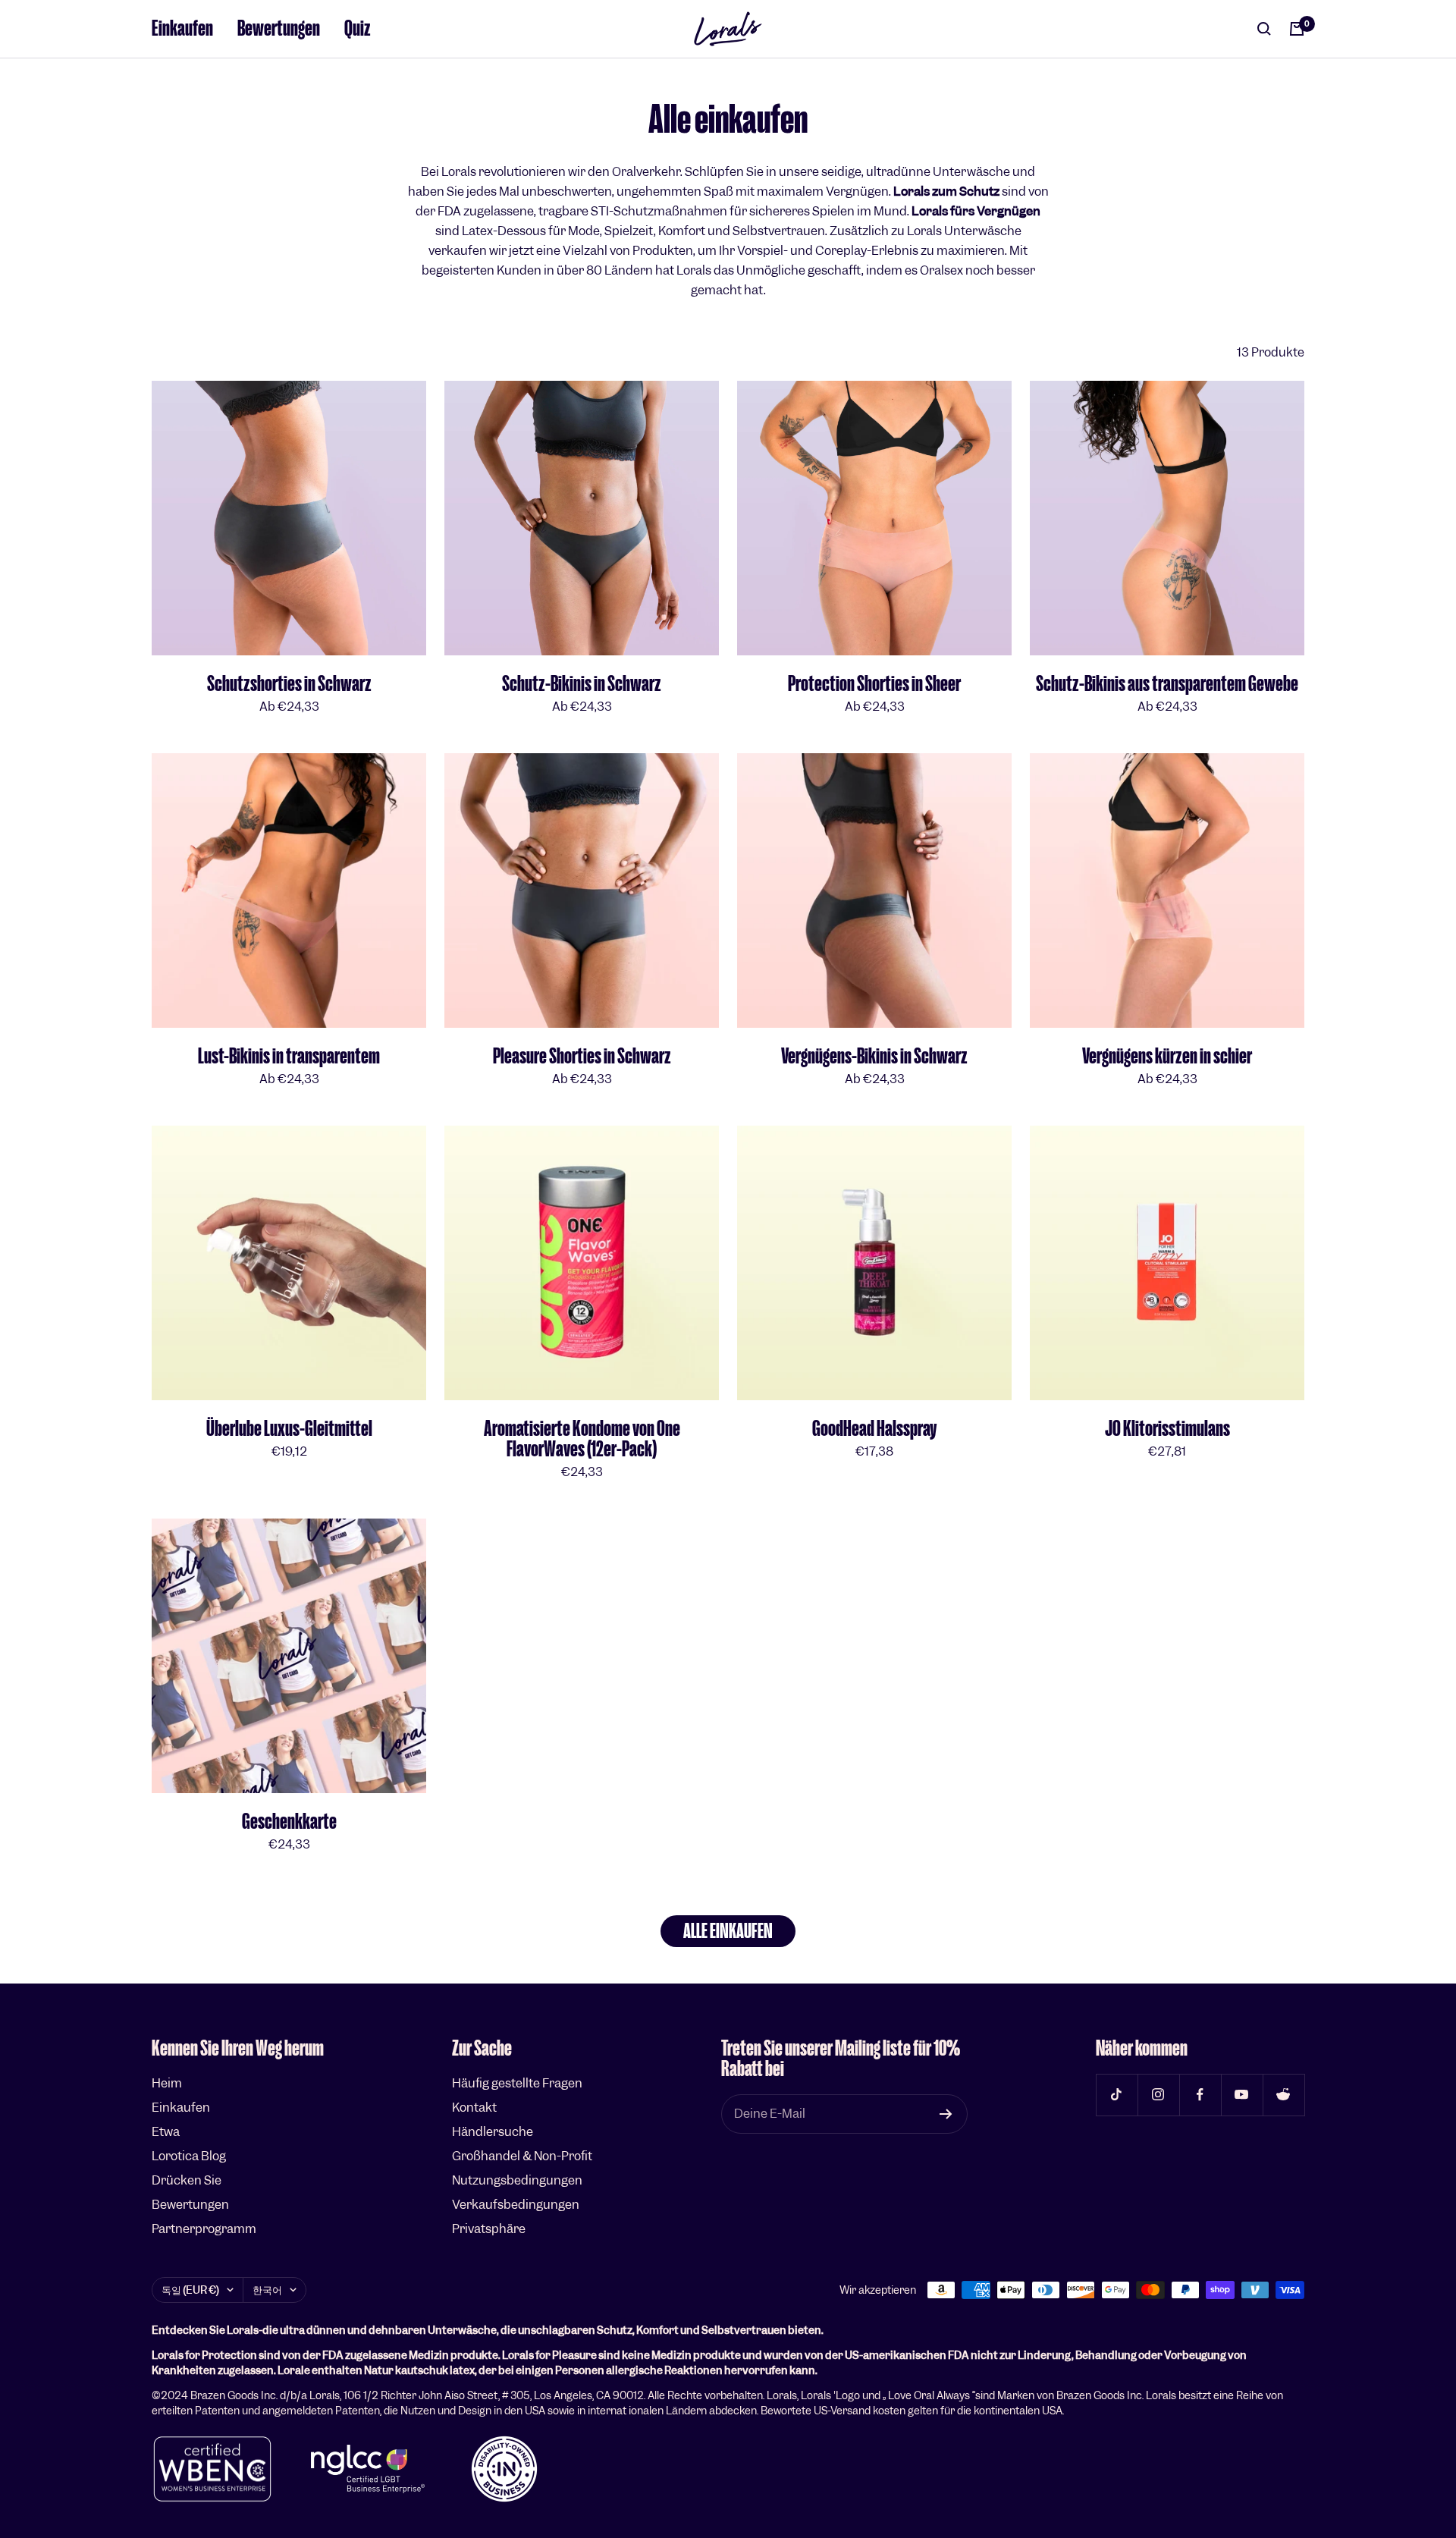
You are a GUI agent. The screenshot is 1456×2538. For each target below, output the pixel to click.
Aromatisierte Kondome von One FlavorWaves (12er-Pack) (582, 1439)
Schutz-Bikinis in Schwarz (582, 684)
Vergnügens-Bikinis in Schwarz (874, 1056)
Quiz (358, 28)
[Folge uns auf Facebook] (1200, 2095)
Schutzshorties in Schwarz (289, 684)
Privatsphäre (489, 2229)
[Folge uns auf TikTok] (1117, 2095)
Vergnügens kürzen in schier (1167, 1056)
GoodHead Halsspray (874, 1429)
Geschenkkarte (289, 1822)
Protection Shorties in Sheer (874, 684)
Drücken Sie (187, 2180)
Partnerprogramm (204, 2229)
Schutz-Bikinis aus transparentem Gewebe (1167, 684)
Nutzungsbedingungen (517, 2180)
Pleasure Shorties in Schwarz (582, 1056)
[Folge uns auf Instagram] (1158, 2095)
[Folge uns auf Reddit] (1283, 2095)
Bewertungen (279, 28)
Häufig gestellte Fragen (517, 2083)
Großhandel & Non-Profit (522, 2156)
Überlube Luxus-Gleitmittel (289, 1429)
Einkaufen (182, 28)
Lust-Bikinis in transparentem (289, 1056)
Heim (167, 2083)
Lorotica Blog (189, 2156)
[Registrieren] (946, 2114)
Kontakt (474, 2108)
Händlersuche (493, 2132)
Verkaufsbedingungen (516, 2205)
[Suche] (1264, 29)
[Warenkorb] (1297, 29)
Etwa (166, 2132)
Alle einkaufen (728, 1931)
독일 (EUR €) (190, 2290)
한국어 (267, 2290)
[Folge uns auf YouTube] (1242, 2095)
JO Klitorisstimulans (1167, 1429)
